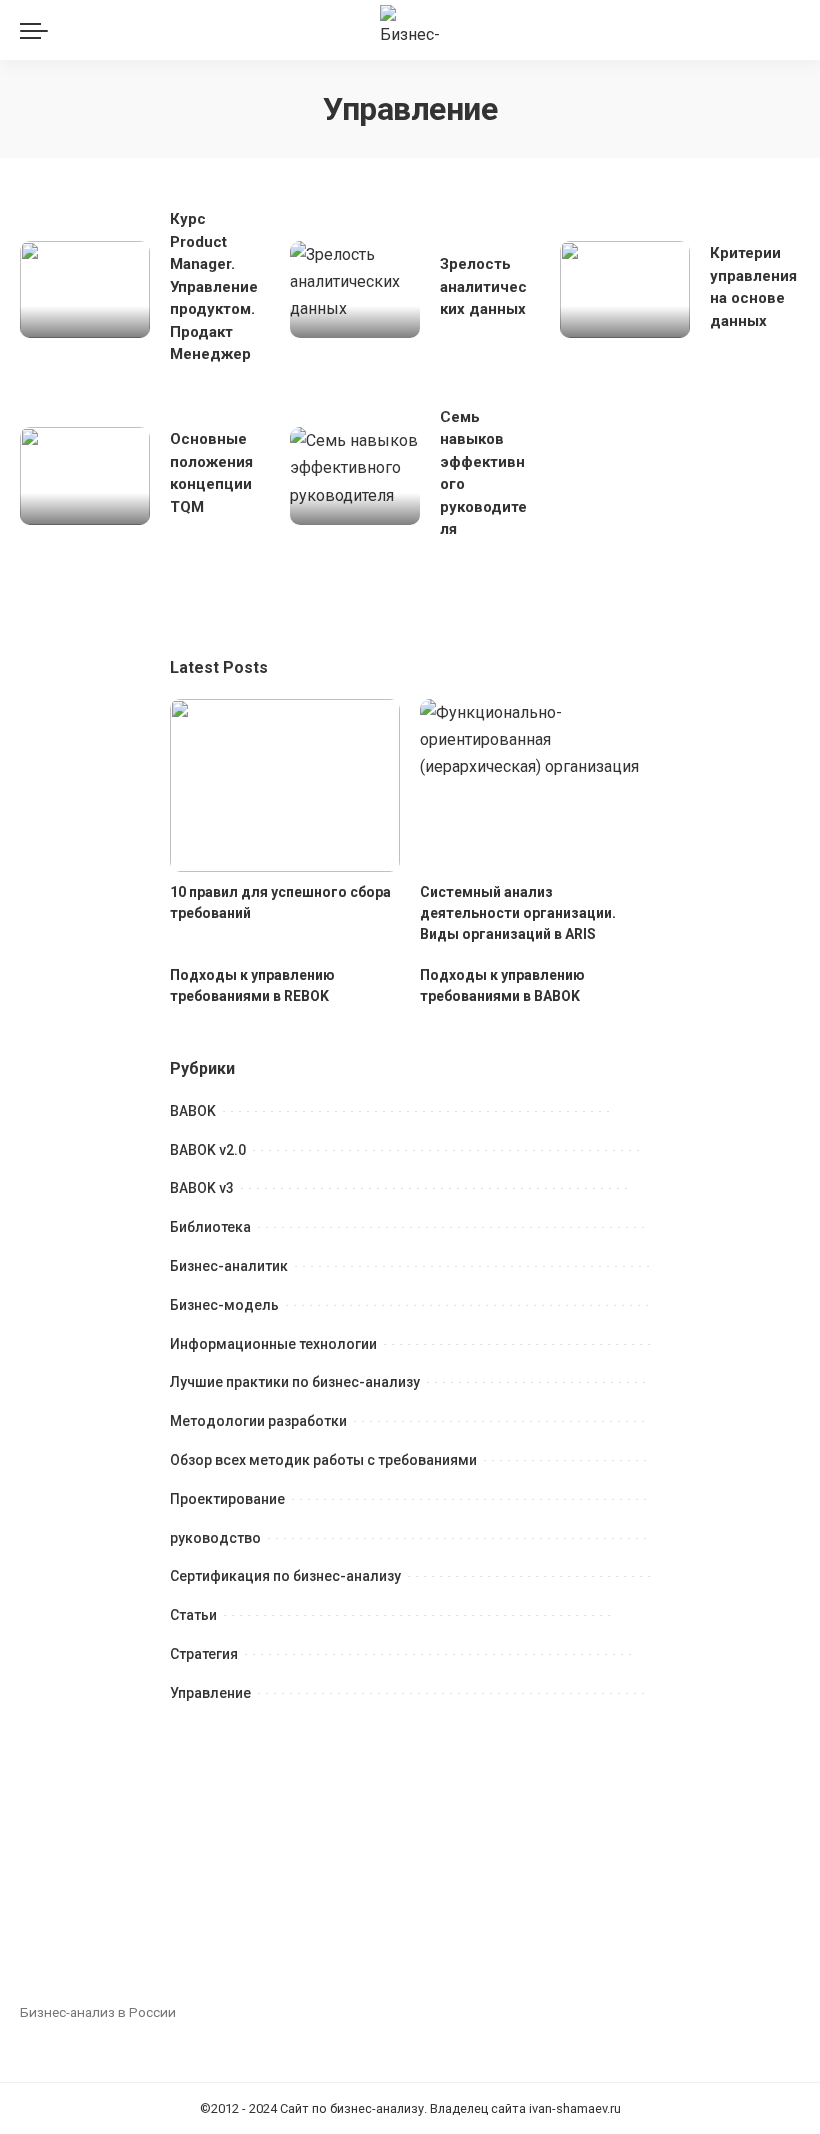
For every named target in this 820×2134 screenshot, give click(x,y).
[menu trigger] (39, 30)
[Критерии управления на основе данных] (625, 290)
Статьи (193, 1615)
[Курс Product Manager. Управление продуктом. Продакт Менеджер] (85, 290)
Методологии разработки (258, 1421)
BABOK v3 (202, 1188)
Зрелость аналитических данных (483, 286)
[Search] (788, 30)
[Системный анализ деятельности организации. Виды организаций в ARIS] (535, 785)
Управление (210, 1693)
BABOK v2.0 (208, 1150)
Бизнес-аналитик (229, 1266)
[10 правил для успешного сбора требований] (285, 785)
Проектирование (227, 1499)
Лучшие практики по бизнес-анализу (295, 1382)
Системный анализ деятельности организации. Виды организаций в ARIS (518, 913)
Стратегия (204, 1654)
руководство (215, 1538)
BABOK (193, 1111)
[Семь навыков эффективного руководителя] (355, 476)
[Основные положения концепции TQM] (85, 476)
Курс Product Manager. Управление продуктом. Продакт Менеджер (214, 286)
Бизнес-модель (224, 1305)
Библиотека (210, 1227)
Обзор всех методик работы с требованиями (323, 1460)
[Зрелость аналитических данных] (355, 290)
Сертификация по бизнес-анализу (285, 1576)
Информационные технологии (273, 1344)
